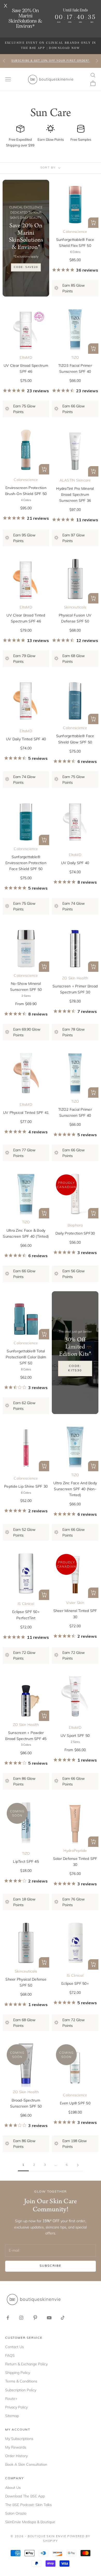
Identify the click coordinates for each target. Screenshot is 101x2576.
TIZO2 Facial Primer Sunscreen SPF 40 (75, 1112)
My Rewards (16, 2447)
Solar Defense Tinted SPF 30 (75, 1862)
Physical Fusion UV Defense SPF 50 (75, 618)
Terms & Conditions (21, 2381)
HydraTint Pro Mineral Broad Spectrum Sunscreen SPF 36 (75, 494)
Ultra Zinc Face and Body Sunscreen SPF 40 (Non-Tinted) (75, 1489)
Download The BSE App (25, 2496)
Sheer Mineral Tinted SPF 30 (75, 1614)
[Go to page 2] (78, 2165)
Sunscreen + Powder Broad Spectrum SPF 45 (26, 1736)
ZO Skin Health (75, 978)
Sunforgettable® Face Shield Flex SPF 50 (75, 243)
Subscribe (51, 2266)
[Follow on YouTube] (49, 2318)
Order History (16, 2456)
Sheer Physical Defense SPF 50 (26, 1982)
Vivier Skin (75, 1603)
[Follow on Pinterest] (35, 2318)
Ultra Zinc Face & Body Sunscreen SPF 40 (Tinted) (26, 1233)
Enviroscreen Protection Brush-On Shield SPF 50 (26, 491)
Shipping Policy (18, 2373)
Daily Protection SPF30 (75, 1233)
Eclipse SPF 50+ (75, 1983)
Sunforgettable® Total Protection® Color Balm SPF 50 (26, 1357)
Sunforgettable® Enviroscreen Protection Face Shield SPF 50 (26, 863)
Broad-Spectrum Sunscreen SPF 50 (26, 2103)
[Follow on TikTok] (63, 2318)
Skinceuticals (75, 607)
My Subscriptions (19, 2439)
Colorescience (75, 232)
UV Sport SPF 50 (75, 1736)
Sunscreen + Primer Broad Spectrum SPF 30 (75, 989)
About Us (13, 2488)
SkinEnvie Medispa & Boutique (30, 2522)
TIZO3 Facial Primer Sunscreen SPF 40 (75, 368)
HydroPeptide (75, 1851)
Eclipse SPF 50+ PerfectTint (26, 1615)
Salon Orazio (16, 2513)
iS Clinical (26, 1604)
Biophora (75, 1225)
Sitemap (12, 2416)
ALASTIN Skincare (75, 480)
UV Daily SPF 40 (75, 863)
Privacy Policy (16, 2407)
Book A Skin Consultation (26, 2464)
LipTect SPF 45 (26, 1861)
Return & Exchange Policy (26, 2364)
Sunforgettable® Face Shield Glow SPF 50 (75, 739)
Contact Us (15, 2347)
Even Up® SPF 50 (75, 2103)
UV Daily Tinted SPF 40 (26, 739)
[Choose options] (93, 223)
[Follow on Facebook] (8, 2318)
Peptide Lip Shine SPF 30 (26, 1486)
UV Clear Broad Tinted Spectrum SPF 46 (26, 618)
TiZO (75, 357)
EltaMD (26, 357)
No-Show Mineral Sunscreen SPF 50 (26, 987)
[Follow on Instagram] (21, 2318)
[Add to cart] (93, 471)
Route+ (11, 2399)
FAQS (10, 2355)
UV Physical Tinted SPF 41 (26, 1113)
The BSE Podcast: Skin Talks (28, 2505)
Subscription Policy (21, 2390)
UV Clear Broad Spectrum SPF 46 (26, 368)
